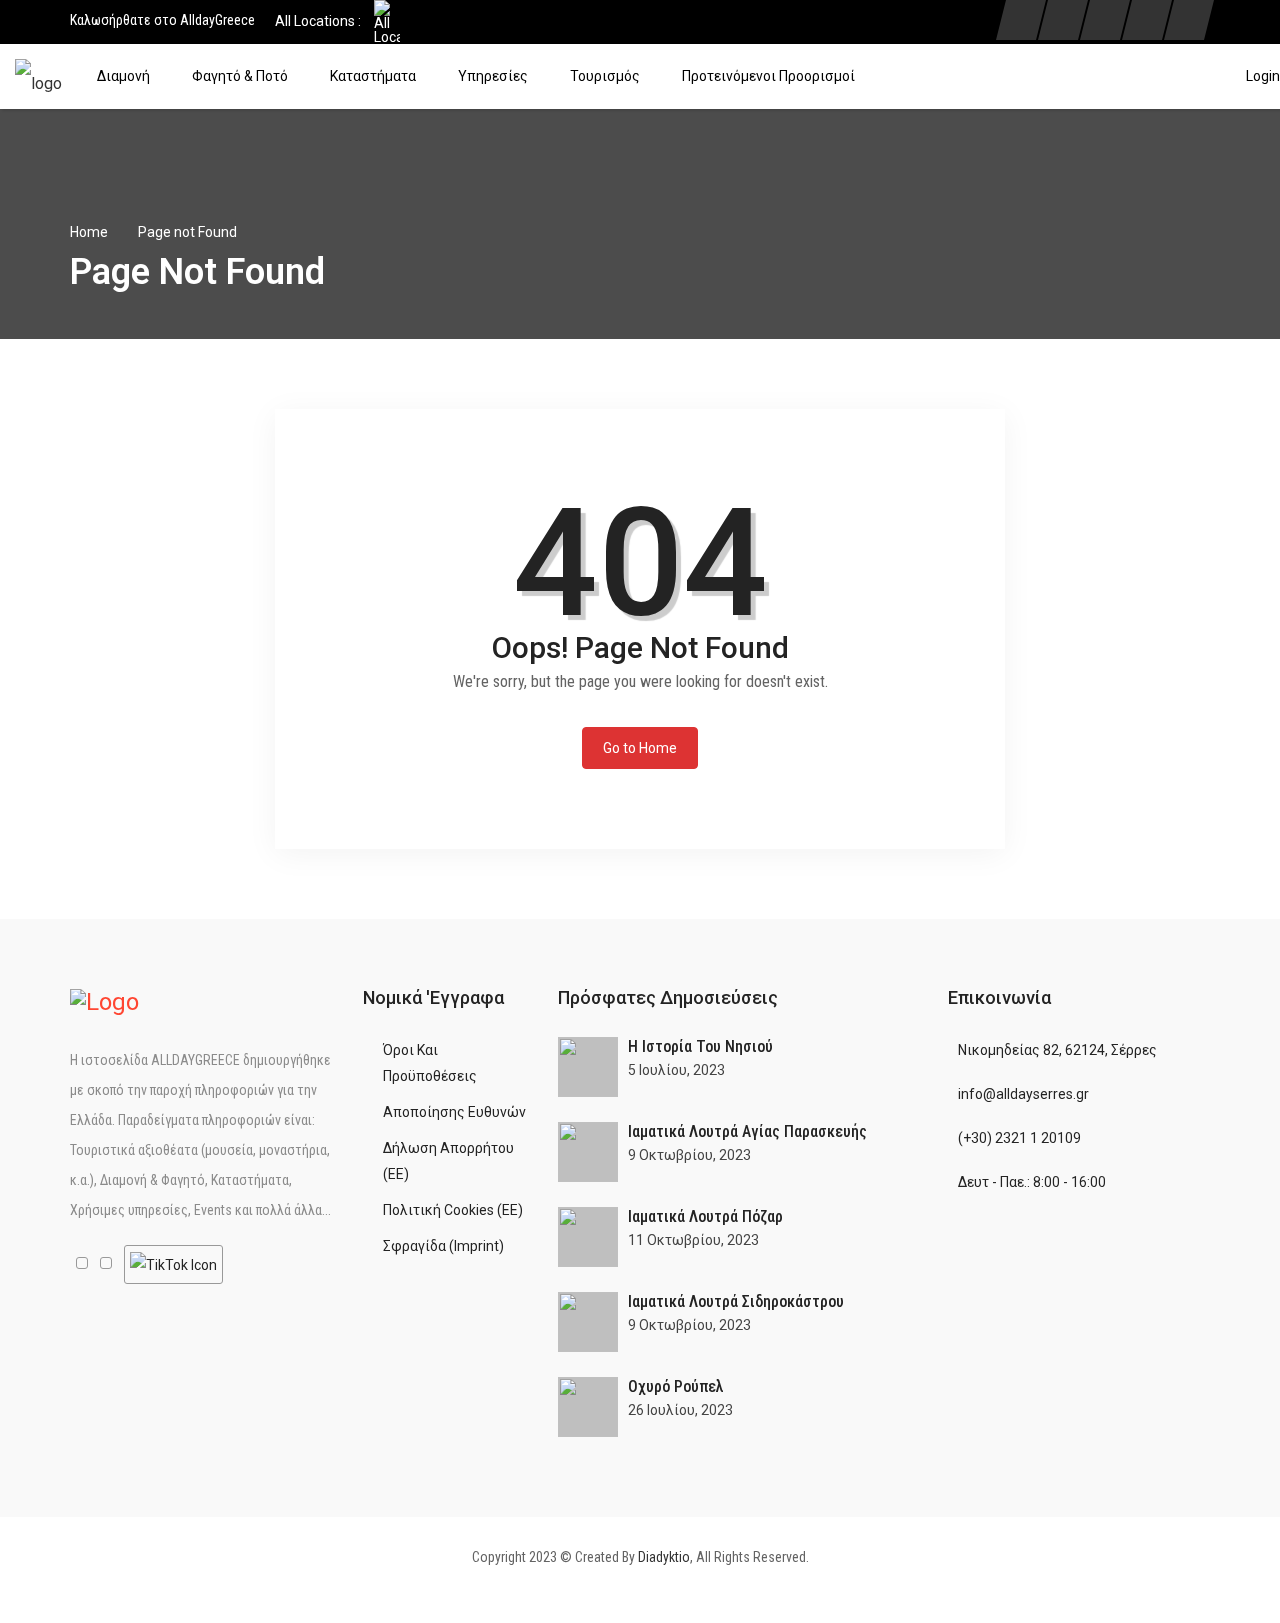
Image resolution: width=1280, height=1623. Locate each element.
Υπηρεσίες (493, 76)
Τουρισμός (605, 76)
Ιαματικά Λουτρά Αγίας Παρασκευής (747, 1131)
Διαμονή (123, 76)
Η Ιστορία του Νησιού (700, 1046)
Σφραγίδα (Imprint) (443, 1246)
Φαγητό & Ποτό (240, 76)
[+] (588, 1067)
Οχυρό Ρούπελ (676, 1386)
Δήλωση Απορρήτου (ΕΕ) (448, 1161)
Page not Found (187, 232)
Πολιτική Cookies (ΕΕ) (453, 1210)
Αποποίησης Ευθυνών (454, 1112)
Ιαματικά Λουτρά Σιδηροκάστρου (736, 1301)
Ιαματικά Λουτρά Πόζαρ (705, 1216)
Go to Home (640, 748)
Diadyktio (664, 1557)
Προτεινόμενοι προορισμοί (768, 76)
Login (1263, 76)
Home (89, 232)
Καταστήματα (373, 76)
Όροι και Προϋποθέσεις (430, 1063)
